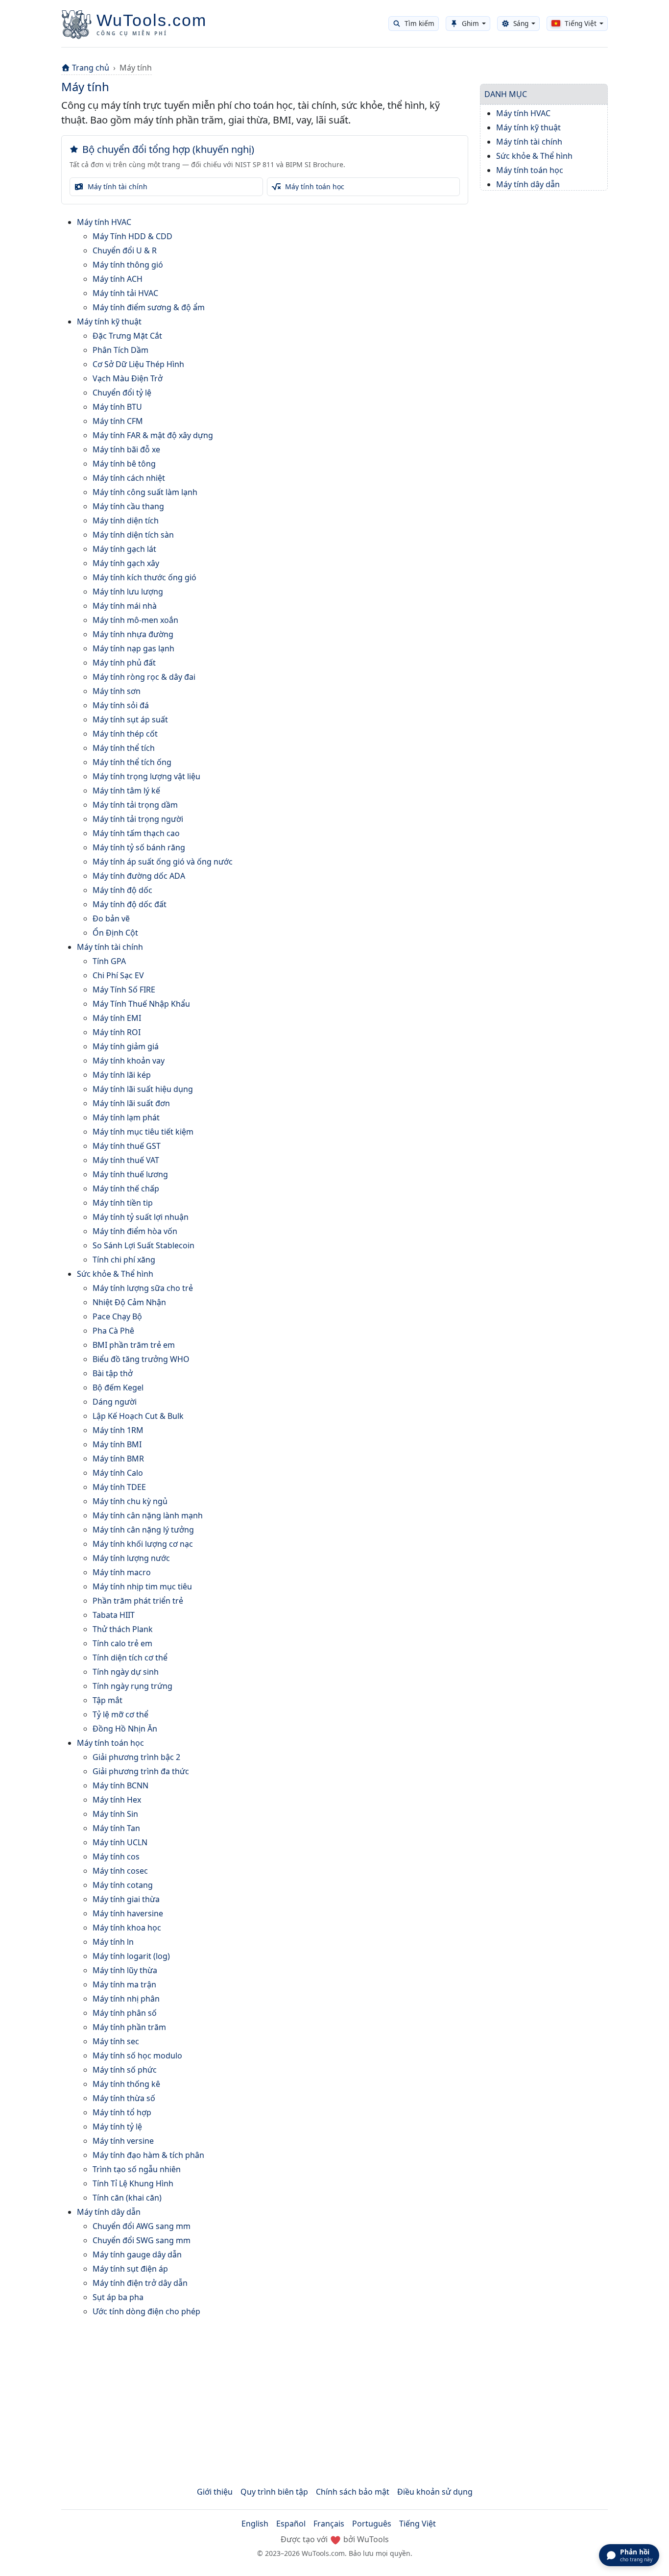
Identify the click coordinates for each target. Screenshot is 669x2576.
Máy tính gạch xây (126, 563)
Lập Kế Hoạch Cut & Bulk (138, 1416)
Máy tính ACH (118, 279)
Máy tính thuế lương (130, 1174)
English (255, 2524)
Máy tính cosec (120, 1871)
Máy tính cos (116, 1857)
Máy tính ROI (117, 1032)
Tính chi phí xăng (124, 1260)
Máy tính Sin (115, 1814)
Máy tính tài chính (110, 947)
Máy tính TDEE (119, 1487)
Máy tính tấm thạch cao (136, 833)
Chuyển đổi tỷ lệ (122, 393)
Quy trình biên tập (274, 2492)
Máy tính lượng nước (131, 1558)
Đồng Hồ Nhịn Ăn (125, 1729)
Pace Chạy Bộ (117, 1316)
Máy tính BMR (118, 1459)
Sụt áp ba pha (118, 2297)
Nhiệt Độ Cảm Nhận (129, 1302)
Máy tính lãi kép (122, 1075)
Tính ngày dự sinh (126, 1672)
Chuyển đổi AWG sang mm (142, 2226)
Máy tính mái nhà (125, 606)
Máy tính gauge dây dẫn (137, 2254)
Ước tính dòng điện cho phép (146, 2311)
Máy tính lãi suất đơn (131, 1103)
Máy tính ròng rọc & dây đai (144, 677)
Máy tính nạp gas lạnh (133, 648)
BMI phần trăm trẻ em (134, 1345)
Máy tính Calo (118, 1473)
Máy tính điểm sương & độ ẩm (149, 307)
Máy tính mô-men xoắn (135, 620)
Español (291, 2524)
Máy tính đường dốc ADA (139, 876)
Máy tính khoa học (127, 1928)
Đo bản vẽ (111, 918)
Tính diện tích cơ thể (130, 1658)
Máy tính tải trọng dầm (135, 805)
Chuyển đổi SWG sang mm (142, 2240)
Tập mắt (108, 1700)
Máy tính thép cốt (125, 734)
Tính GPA (109, 961)
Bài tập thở (113, 1373)
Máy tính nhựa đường (133, 634)
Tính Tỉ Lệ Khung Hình (133, 2183)
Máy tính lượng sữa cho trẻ (143, 1288)
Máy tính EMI (117, 1018)
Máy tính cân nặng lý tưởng (143, 1530)
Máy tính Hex (117, 1800)
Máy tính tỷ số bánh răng (139, 847)
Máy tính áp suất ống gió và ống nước (163, 862)
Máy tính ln (113, 1942)
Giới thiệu (215, 2492)
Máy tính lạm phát (126, 1117)
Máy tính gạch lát (124, 549)
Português (372, 2524)
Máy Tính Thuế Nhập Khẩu (141, 1004)
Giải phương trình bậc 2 (136, 1757)
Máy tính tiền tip (123, 1203)
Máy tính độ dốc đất (130, 904)
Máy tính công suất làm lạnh (145, 492)
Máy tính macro (122, 1572)
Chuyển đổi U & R (125, 250)
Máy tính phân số (125, 2013)
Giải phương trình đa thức (141, 1771)
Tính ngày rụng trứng (132, 1686)
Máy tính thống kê (126, 2084)
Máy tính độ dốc (122, 890)
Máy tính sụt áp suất (130, 719)
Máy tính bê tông (124, 464)
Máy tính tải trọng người (138, 819)
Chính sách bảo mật (353, 2492)
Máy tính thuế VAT (126, 1160)
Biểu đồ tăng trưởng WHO (141, 1359)
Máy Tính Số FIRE (124, 990)
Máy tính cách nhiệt (129, 478)
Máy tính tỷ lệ (117, 2127)
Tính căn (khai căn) (127, 2198)
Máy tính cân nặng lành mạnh (148, 1515)
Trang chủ (91, 68)
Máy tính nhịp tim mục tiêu (142, 1586)
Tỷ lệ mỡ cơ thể (120, 1714)
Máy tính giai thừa (126, 1899)
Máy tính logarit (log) (131, 1956)
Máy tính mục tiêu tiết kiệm (143, 1132)
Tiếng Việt (418, 2524)
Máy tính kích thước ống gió (144, 577)
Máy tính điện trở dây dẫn (140, 2283)
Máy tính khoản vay (129, 1061)
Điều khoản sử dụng (435, 2492)
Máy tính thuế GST (127, 1146)
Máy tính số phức (125, 2070)
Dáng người (115, 1402)
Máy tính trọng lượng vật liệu (146, 776)
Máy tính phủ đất (124, 663)
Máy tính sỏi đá (121, 705)
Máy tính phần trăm (129, 2027)
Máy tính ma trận (124, 1984)
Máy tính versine (123, 2141)
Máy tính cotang (123, 1885)
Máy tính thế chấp (126, 1189)
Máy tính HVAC (104, 222)
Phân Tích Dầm (120, 350)
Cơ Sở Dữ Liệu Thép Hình (138, 364)
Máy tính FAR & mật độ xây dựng (153, 435)
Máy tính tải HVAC (125, 293)
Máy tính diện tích (126, 520)
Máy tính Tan (116, 1828)
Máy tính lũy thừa (125, 1970)
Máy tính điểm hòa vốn (135, 1231)
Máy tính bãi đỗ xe (126, 449)
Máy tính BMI (117, 1444)
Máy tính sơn (117, 691)
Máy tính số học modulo (137, 2056)
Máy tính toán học (110, 1743)
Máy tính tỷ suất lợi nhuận (141, 1217)
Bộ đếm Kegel (118, 1387)
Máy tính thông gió (128, 265)
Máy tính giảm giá (126, 1046)
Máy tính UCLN (120, 1842)
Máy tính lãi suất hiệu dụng (143, 1089)
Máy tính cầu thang (128, 506)
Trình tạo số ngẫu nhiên (137, 2169)
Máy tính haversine (128, 1913)
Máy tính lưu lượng (128, 592)
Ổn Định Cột (115, 933)
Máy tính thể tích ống (132, 762)
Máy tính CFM (118, 421)
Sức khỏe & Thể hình (115, 1274)
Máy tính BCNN (120, 1785)
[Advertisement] (334, 2394)
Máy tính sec (116, 2041)
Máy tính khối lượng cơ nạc (143, 1544)
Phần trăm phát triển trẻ (138, 1601)
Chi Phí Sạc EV (118, 975)
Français (329, 2524)
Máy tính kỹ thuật (109, 322)
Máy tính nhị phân (126, 1999)
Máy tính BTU (117, 407)
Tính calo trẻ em (122, 1643)
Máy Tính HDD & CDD (132, 236)
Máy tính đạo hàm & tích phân (148, 2155)
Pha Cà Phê (113, 1331)
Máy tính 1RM (118, 1430)
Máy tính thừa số (124, 2098)
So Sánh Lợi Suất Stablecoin (143, 1245)
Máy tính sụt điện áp (130, 2269)
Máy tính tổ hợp (122, 2112)
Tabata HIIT (114, 1615)
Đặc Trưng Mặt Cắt (127, 336)
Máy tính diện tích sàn (133, 535)
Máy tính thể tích (124, 748)
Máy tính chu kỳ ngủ (130, 1501)
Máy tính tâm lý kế (126, 791)
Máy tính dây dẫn (109, 2212)
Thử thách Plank (123, 1629)
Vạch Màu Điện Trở (128, 378)
